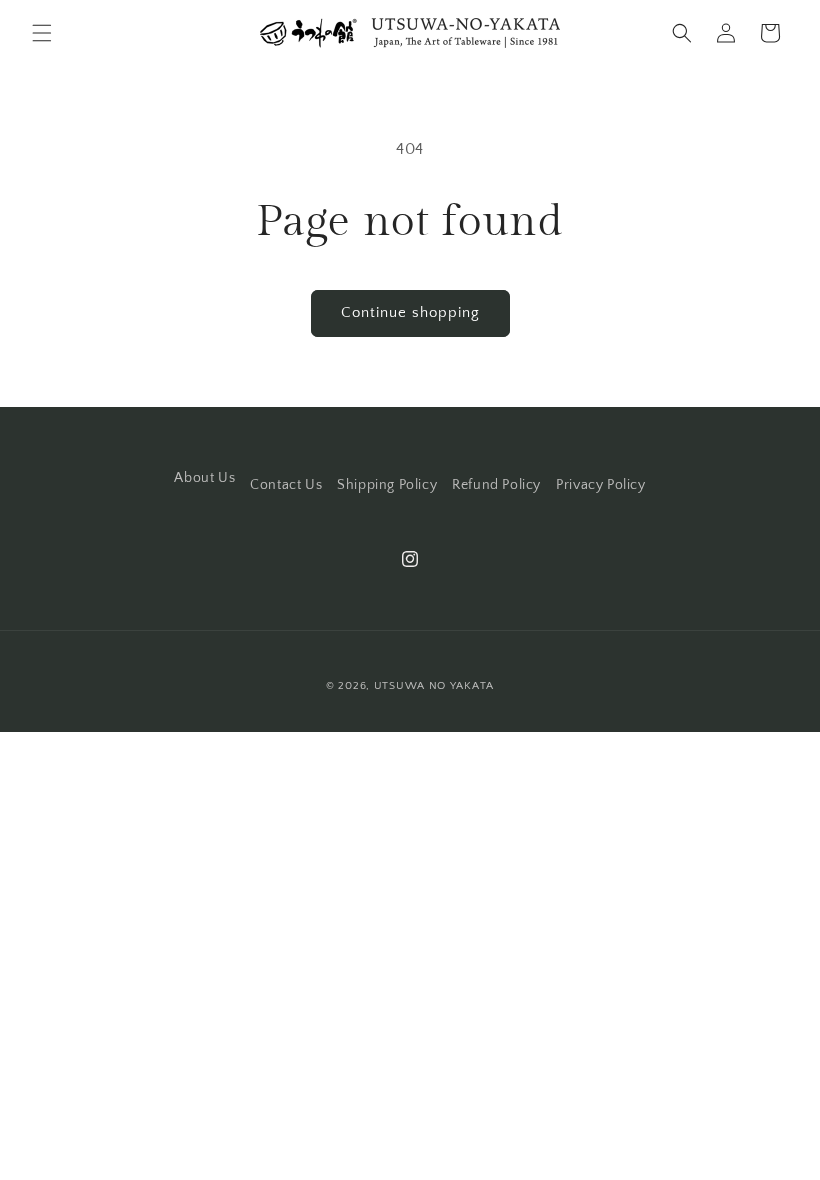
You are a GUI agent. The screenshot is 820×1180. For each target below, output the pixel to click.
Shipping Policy (387, 485)
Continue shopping (410, 312)
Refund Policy (496, 485)
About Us (204, 478)
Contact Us (286, 485)
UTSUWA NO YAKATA (434, 686)
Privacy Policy (600, 485)
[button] (42, 33)
